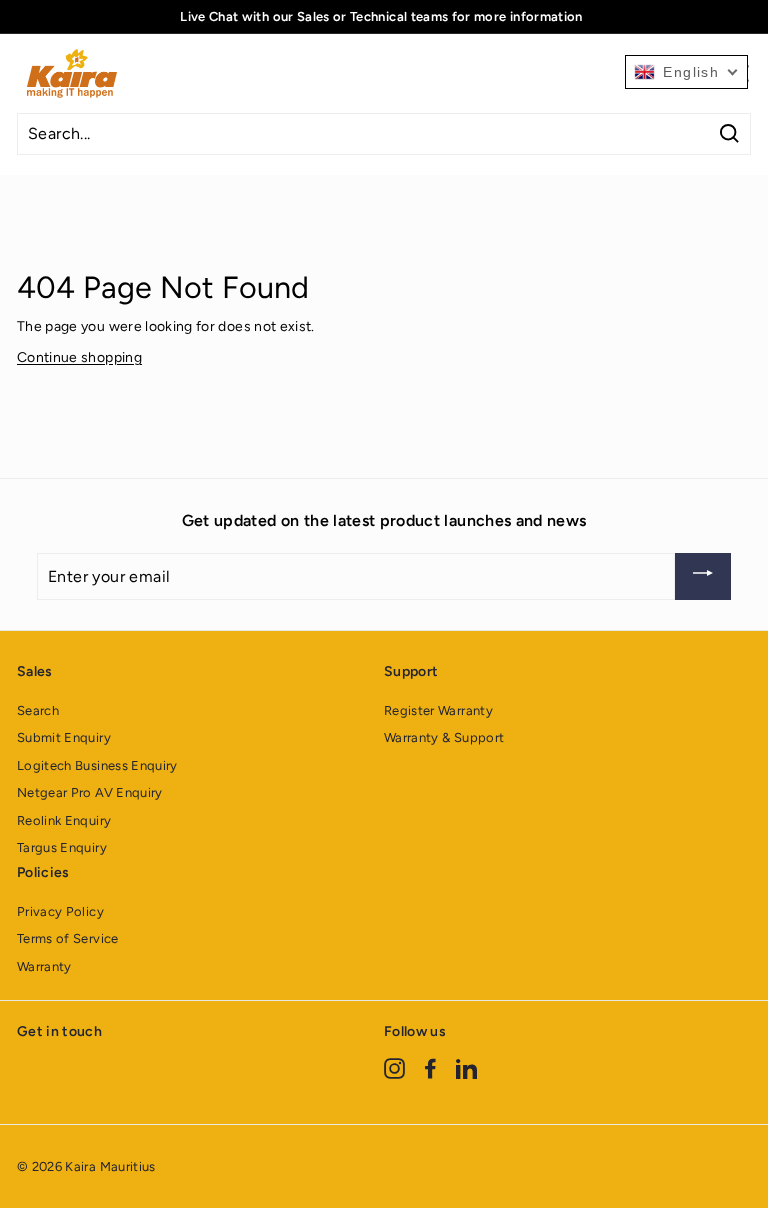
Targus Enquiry (62, 847)
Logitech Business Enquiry (97, 765)
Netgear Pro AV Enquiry (90, 792)
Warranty (44, 966)
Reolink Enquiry (64, 820)
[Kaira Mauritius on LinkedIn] (466, 1067)
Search (38, 710)
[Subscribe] (703, 576)
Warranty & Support (444, 737)
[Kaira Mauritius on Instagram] (394, 1067)
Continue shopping (79, 357)
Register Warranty (438, 710)
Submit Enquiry (64, 737)
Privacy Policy (60, 911)
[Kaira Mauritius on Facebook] (430, 1067)
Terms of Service (68, 938)
